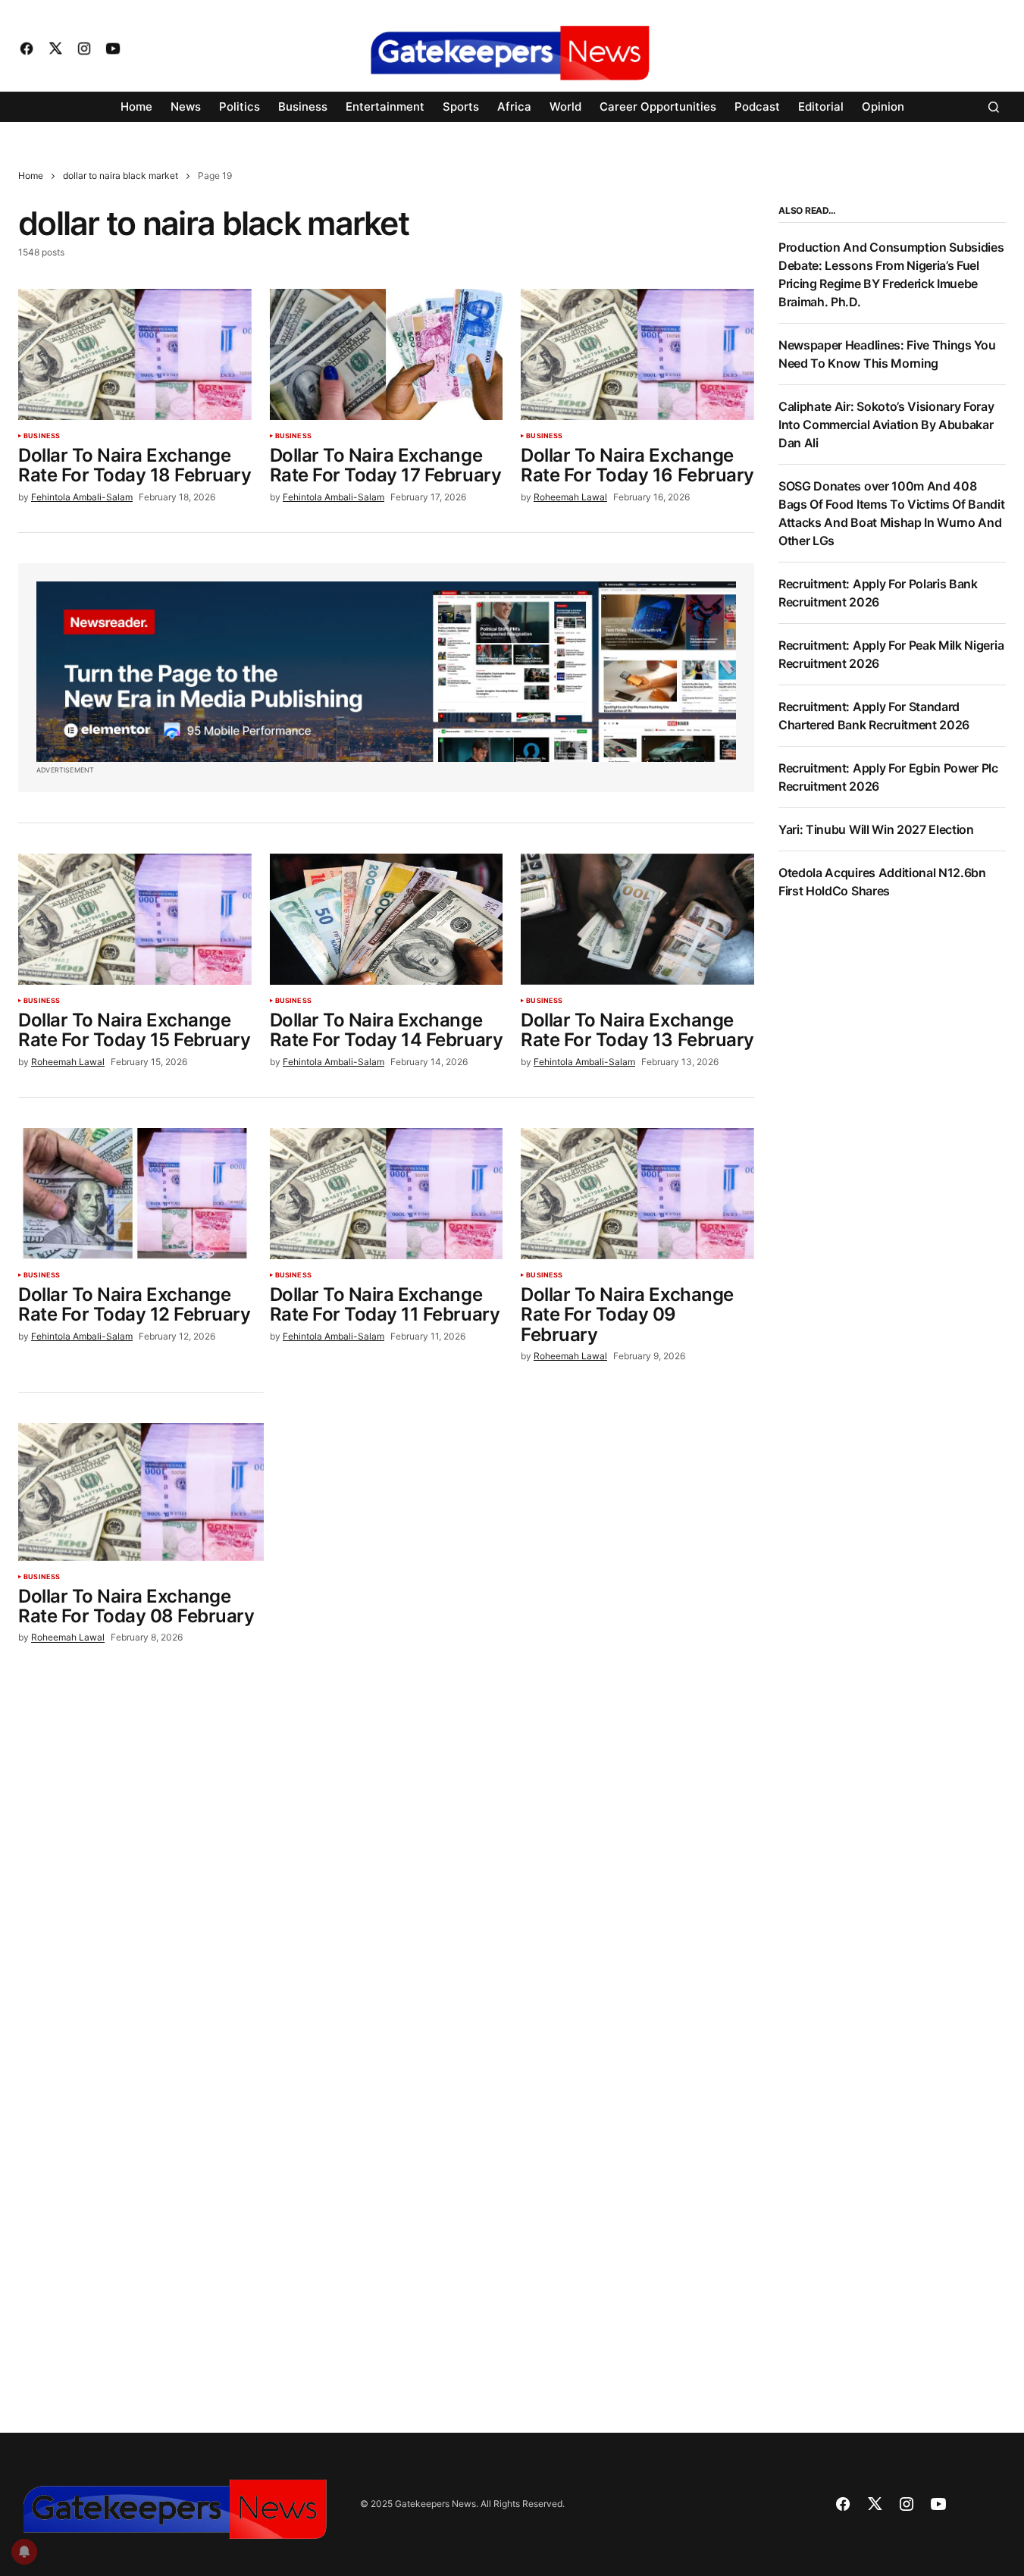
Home (31, 175)
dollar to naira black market (121, 175)
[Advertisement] (892, 1164)
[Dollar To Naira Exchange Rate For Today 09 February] (637, 1194)
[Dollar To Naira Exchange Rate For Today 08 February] (141, 1492)
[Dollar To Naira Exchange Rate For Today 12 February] (135, 1194)
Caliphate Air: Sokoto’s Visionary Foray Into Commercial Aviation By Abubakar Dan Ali (886, 425)
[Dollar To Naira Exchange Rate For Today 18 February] (135, 354)
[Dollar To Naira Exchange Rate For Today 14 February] (387, 919)
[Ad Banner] (386, 672)
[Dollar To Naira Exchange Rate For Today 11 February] (387, 1194)
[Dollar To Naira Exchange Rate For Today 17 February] (387, 354)
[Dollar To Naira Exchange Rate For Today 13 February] (637, 919)
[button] (994, 107)
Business (42, 436)
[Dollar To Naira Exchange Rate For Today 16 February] (637, 354)
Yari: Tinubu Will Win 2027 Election (876, 829)
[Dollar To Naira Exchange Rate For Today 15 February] (135, 919)
